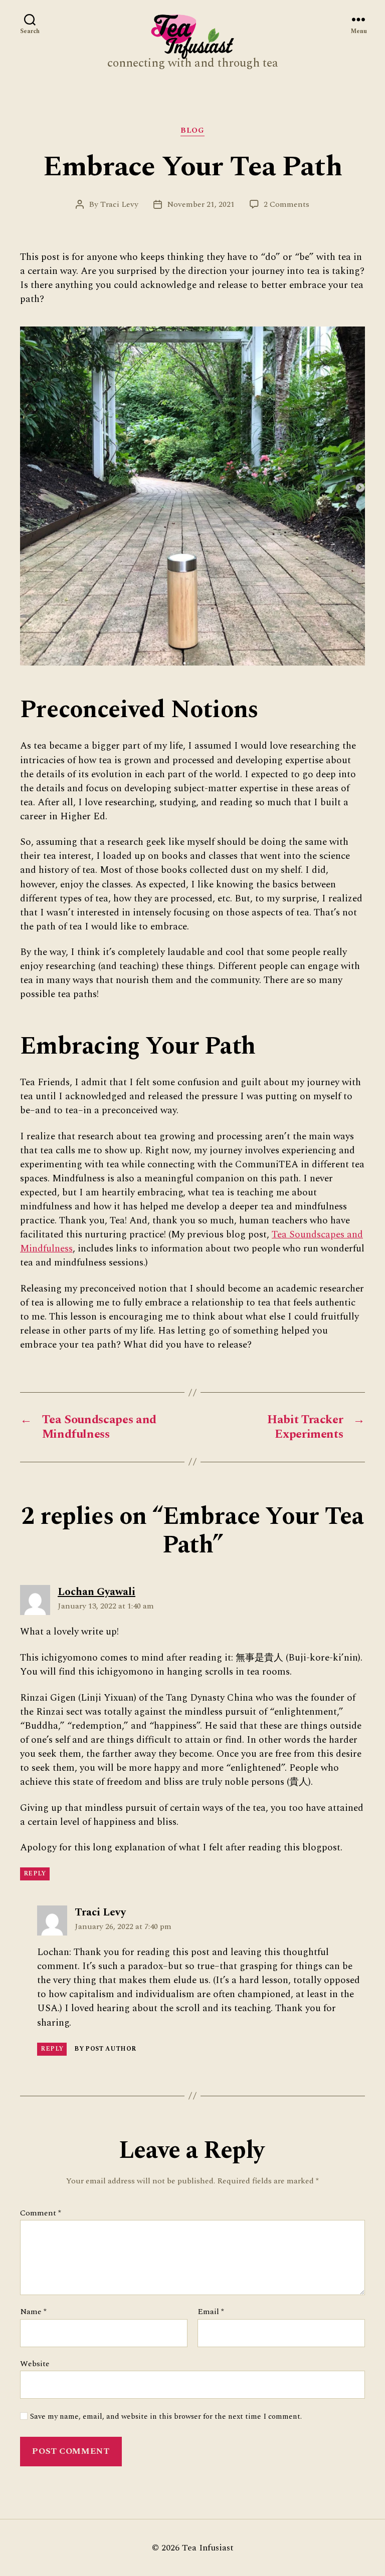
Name (33, 2312)
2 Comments (286, 204)
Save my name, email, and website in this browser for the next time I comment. (166, 2417)
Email (211, 2312)
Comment (41, 2213)
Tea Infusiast (208, 2548)
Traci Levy (119, 204)
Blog (192, 131)
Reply (35, 1874)
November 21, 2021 (201, 204)
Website (35, 2363)
